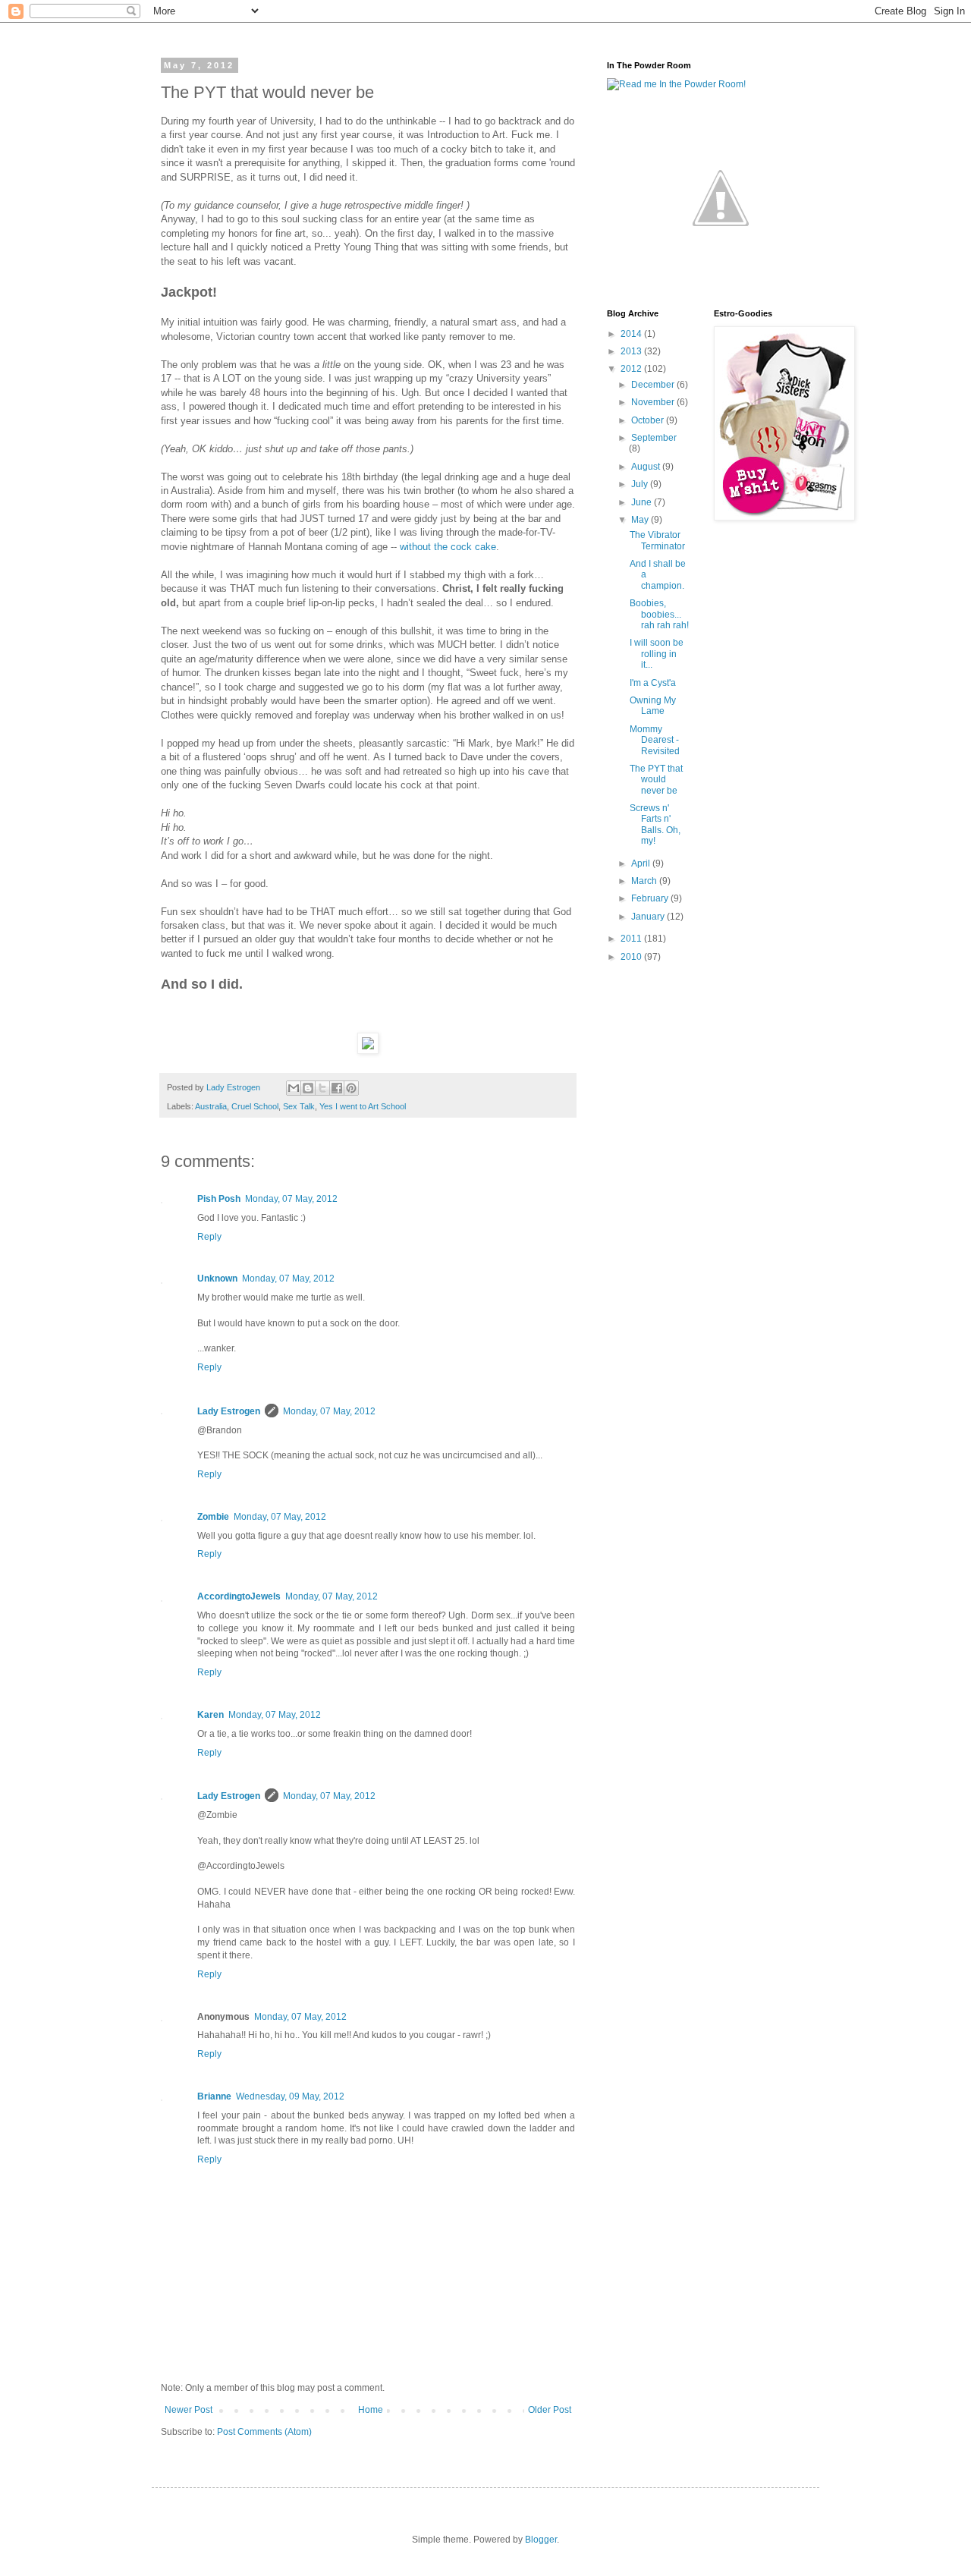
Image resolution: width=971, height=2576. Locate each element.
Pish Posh (219, 1199)
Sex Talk (299, 1106)
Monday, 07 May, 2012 (291, 1199)
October (649, 420)
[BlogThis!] (308, 1088)
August (647, 467)
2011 (632, 939)
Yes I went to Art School (363, 1106)
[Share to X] (322, 1088)
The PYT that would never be (656, 780)
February (651, 898)
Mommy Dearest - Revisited (655, 740)
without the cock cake (448, 547)
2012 (632, 369)
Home (371, 2410)
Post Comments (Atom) (264, 2432)
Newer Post (189, 2410)
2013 (632, 351)
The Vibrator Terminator (657, 540)
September (654, 438)
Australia (211, 1106)
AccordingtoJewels (239, 1596)
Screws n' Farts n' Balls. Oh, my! (655, 824)
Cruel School (255, 1106)
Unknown (217, 1279)
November (654, 402)
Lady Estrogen (229, 1411)
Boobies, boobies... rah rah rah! (659, 614)
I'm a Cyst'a (653, 683)
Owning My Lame (653, 706)
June (643, 502)
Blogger (541, 2540)
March (645, 881)
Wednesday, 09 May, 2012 (290, 2096)
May (641, 520)
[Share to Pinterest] (351, 1088)
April (642, 863)
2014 (632, 334)
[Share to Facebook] (337, 1088)
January (649, 917)
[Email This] (294, 1088)
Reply (209, 1237)
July (641, 484)
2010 (632, 957)
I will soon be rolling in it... (657, 654)
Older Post (550, 2410)
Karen (211, 1715)
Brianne (214, 2096)
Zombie (213, 1517)
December (654, 385)
